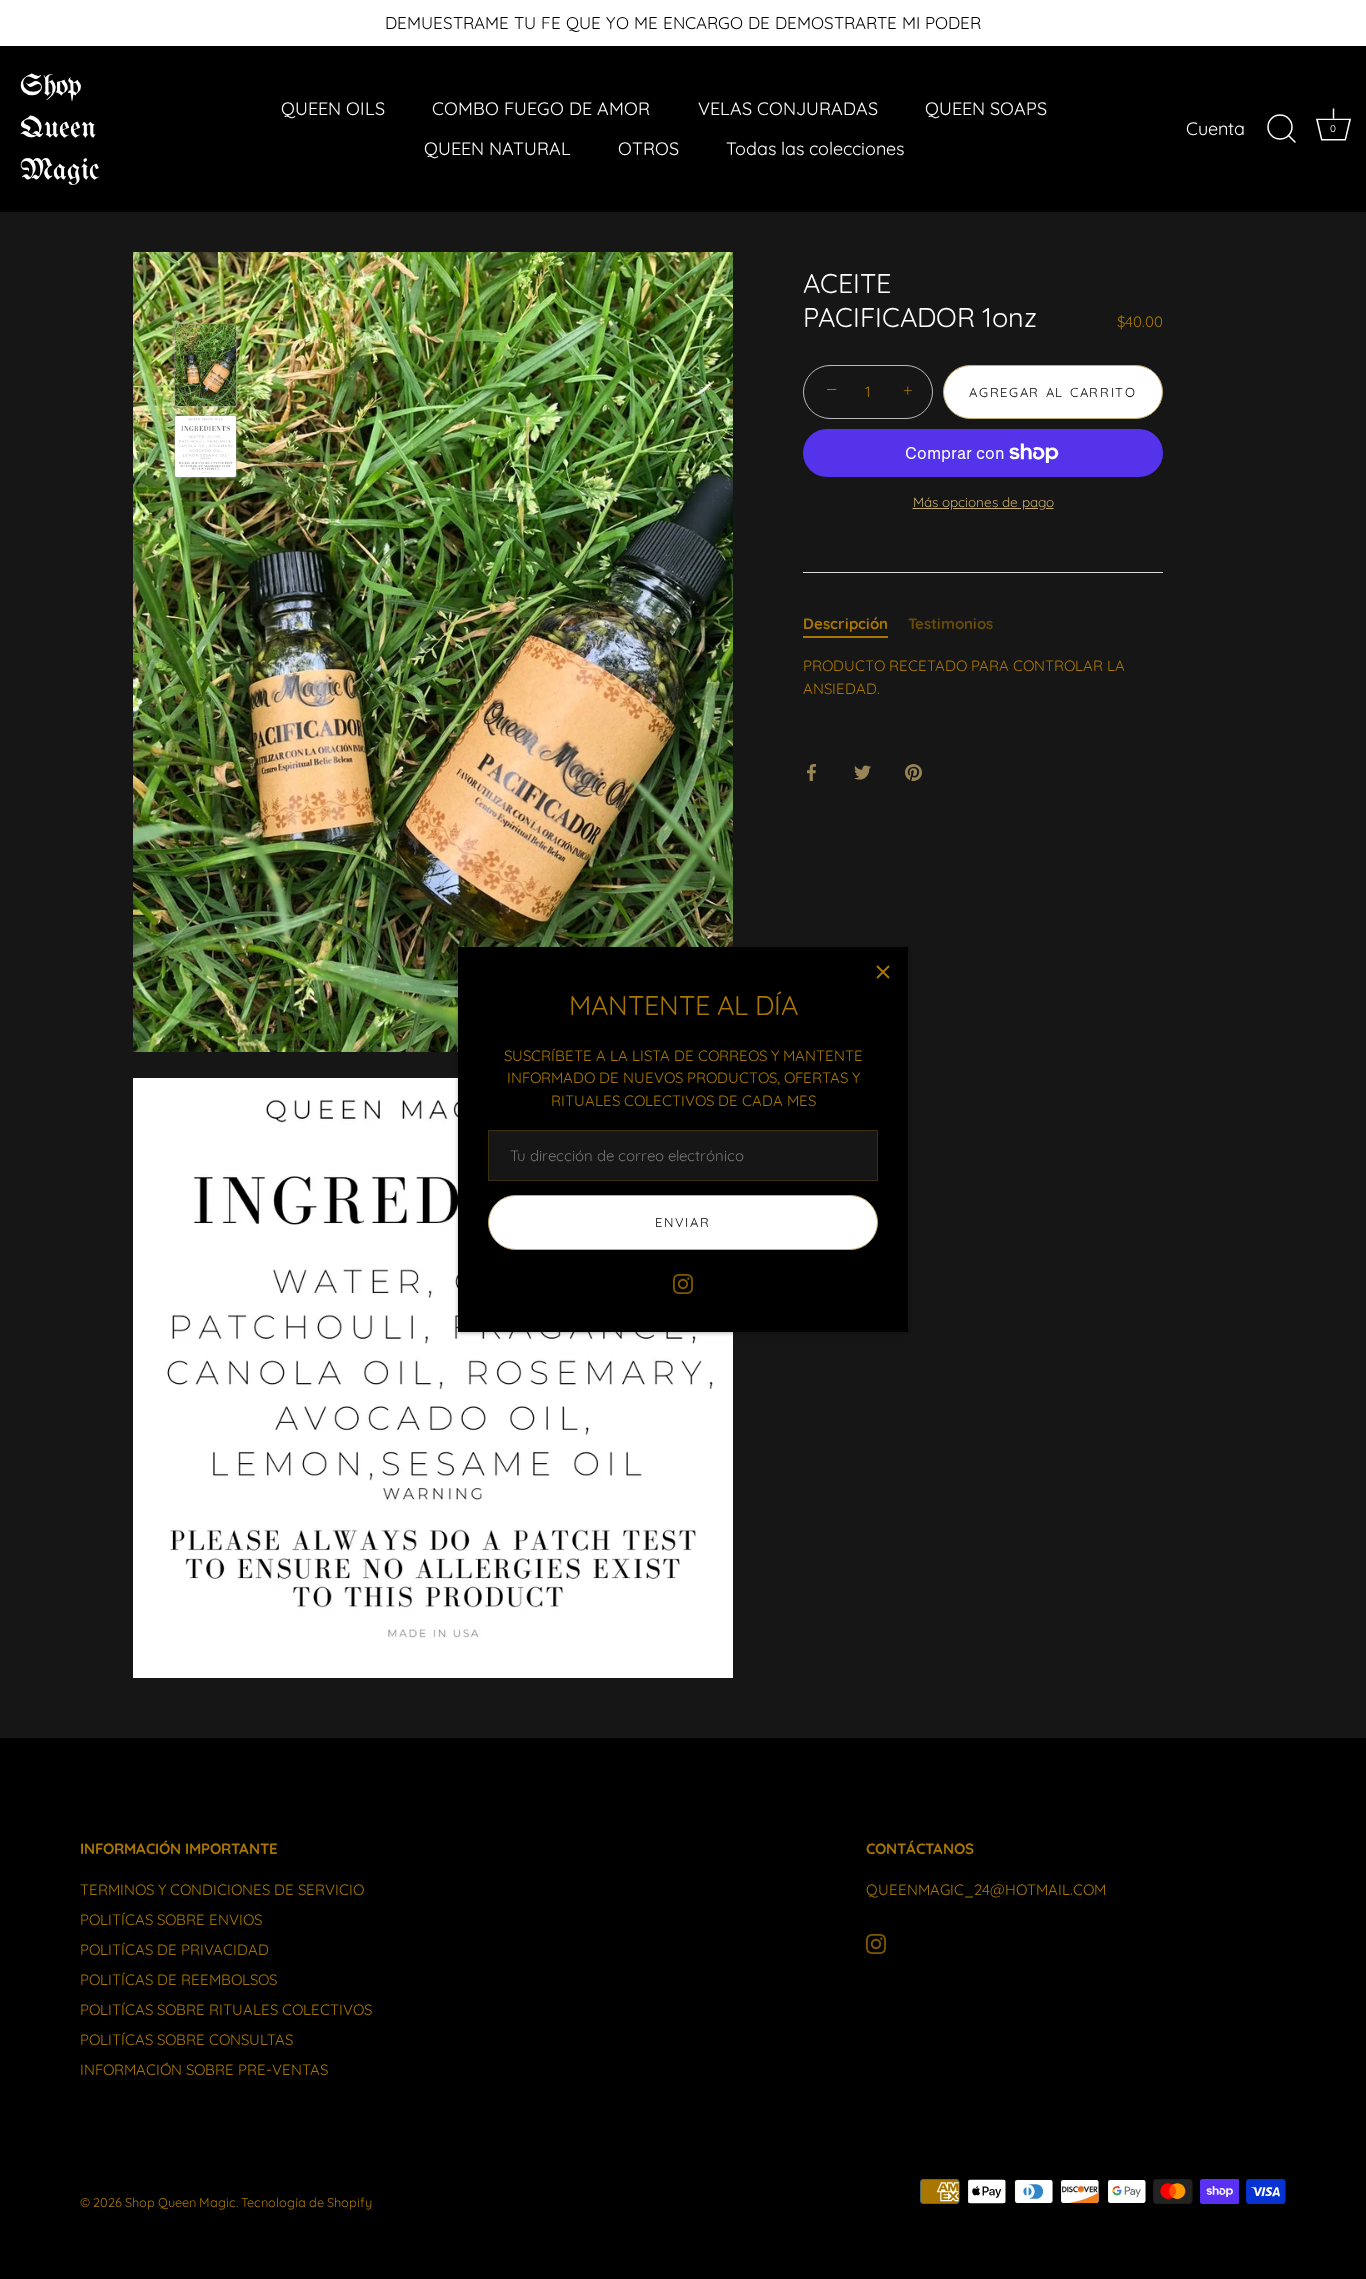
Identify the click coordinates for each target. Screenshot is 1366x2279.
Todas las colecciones (815, 148)
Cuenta (1215, 129)
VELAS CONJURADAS (788, 108)
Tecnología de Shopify (306, 2202)
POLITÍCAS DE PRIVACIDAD (174, 1949)
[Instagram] (683, 1282)
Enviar (682, 1222)
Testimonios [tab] (950, 623)
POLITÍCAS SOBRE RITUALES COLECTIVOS (226, 2009)
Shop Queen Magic (60, 129)
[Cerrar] (883, 972)
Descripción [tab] (845, 623)
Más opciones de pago (983, 501)
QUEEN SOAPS (986, 108)
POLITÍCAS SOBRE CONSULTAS (186, 2039)
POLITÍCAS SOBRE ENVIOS (171, 1919)
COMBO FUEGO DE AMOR (541, 108)
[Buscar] (1281, 129)
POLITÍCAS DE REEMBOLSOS (178, 1979)
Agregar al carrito (1052, 392)
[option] (205, 368)
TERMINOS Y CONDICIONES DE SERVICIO (222, 1889)
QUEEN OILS (333, 108)
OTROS (648, 148)
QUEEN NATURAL (497, 148)
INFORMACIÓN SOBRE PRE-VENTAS (204, 2069)
